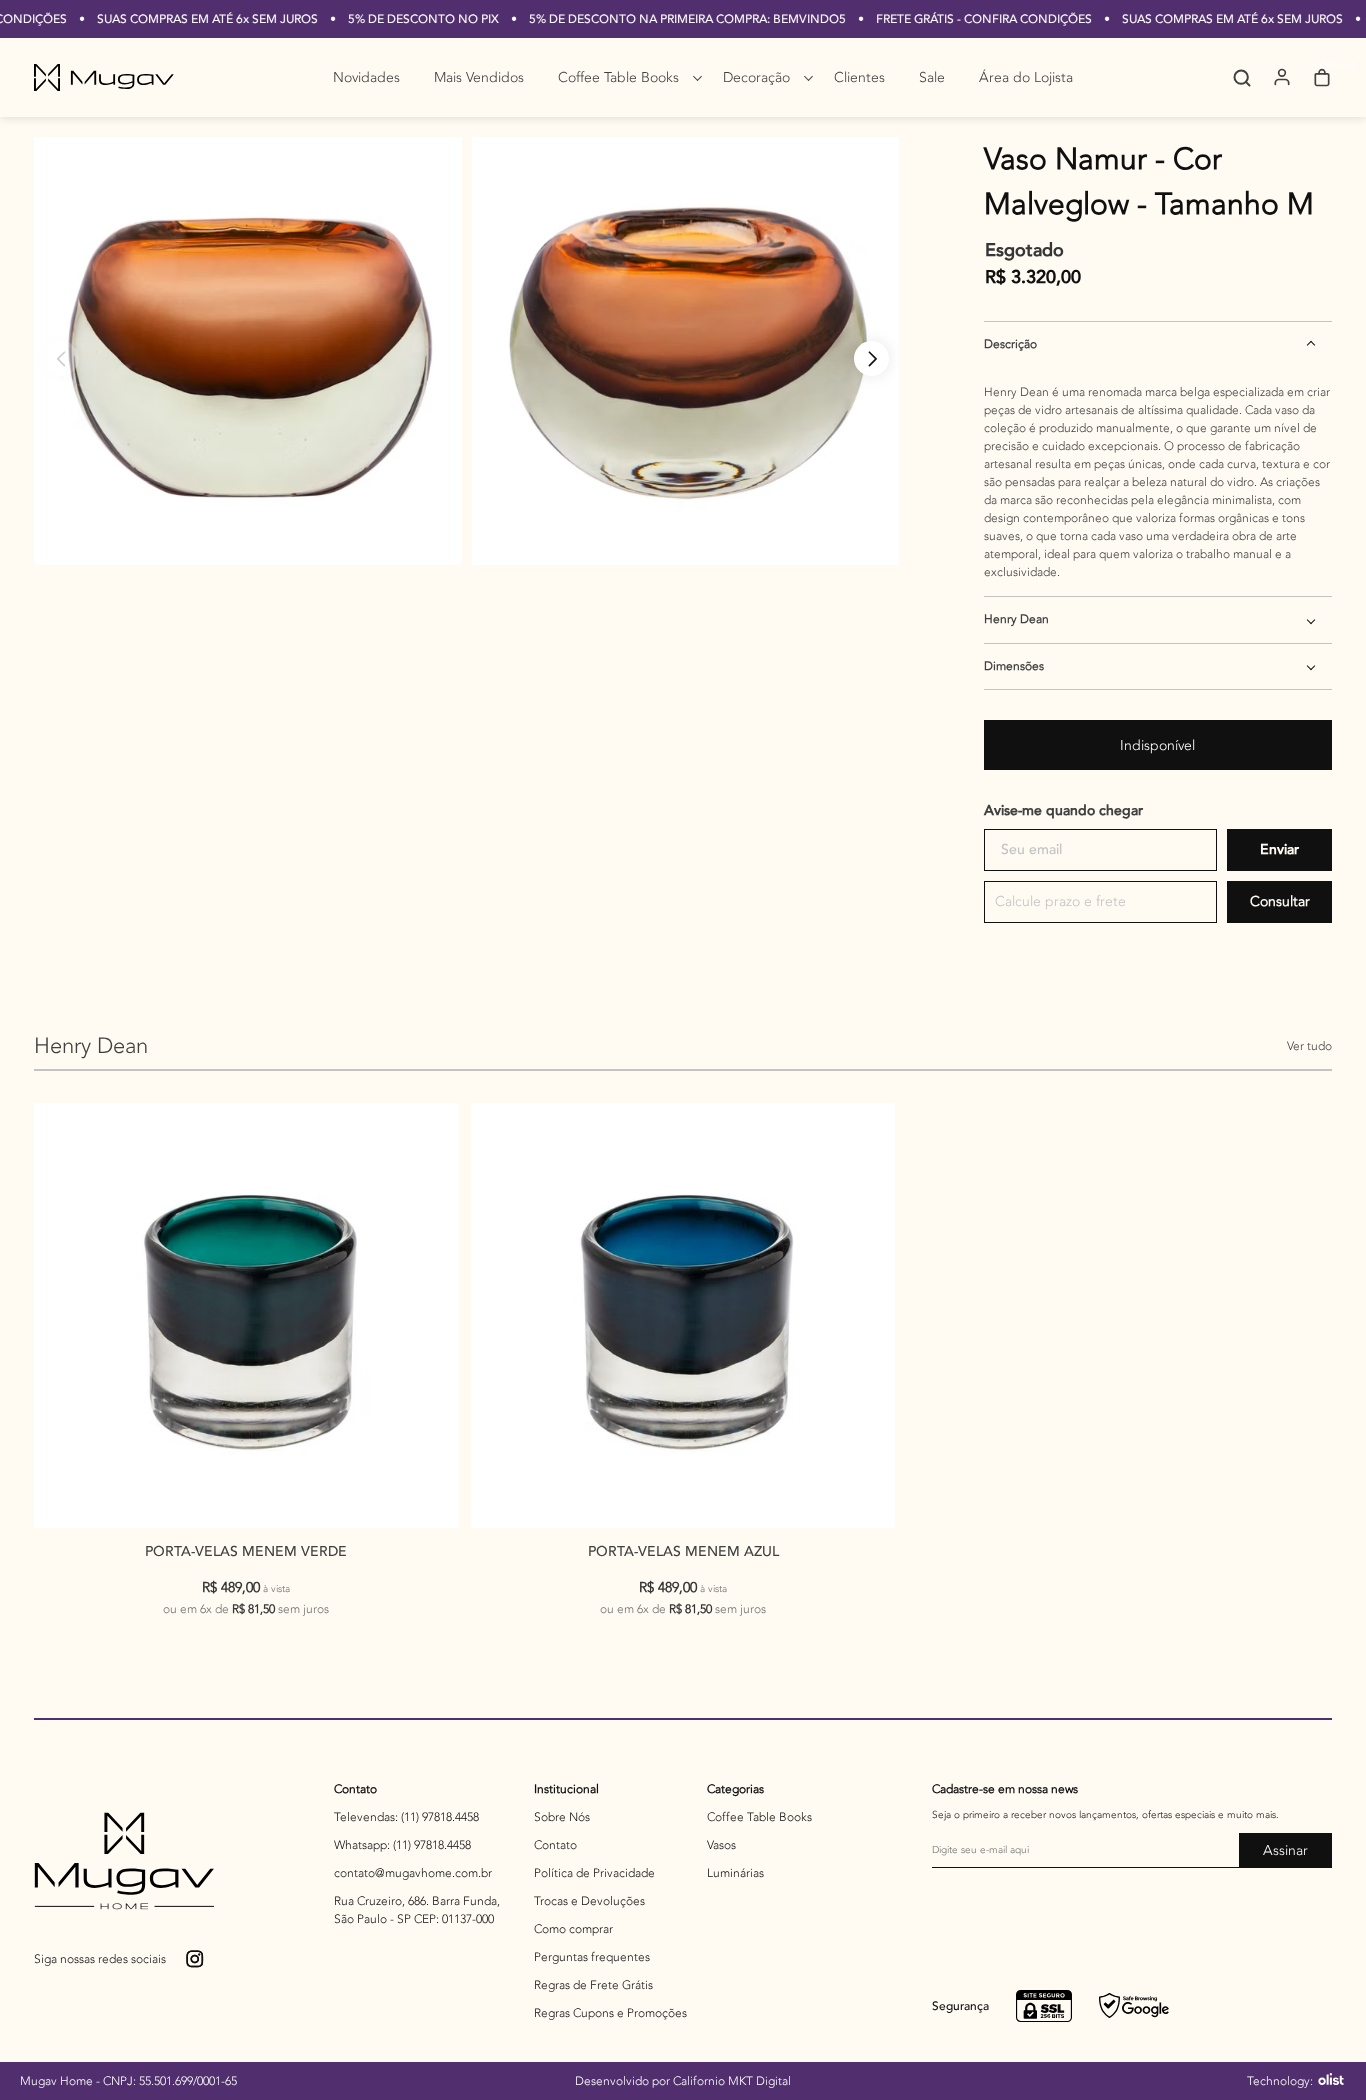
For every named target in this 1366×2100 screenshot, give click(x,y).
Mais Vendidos (479, 77)
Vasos (721, 1845)
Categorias (735, 1789)
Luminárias (735, 1873)
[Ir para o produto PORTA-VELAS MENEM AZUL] (683, 1315)
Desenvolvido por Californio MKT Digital (683, 2081)
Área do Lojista (1026, 77)
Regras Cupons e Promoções (610, 2013)
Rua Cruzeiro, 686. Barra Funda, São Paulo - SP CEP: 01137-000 (417, 1910)
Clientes (859, 77)
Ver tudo (1309, 1046)
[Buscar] (1227, 78)
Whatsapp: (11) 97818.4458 (402, 1845)
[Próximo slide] (871, 358)
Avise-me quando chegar (1063, 810)
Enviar (1279, 849)
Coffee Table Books (618, 77)
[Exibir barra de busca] (1242, 78)
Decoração (756, 77)
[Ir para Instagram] (196, 1960)
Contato (355, 1789)
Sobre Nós (562, 1817)
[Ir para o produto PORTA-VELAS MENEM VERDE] (246, 1315)
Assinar (1285, 1850)
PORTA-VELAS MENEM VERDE (246, 1551)
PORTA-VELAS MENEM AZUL (683, 1551)
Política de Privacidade (594, 1873)
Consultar (1280, 901)
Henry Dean (1016, 619)
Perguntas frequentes (592, 1957)
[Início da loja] (104, 77)
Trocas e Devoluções (589, 1901)
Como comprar (573, 1929)
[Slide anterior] (61, 358)
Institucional (566, 1789)
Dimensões (1014, 666)
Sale (932, 77)
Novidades (366, 77)
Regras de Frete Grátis (593, 1985)
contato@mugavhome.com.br (413, 1873)
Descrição (1010, 344)
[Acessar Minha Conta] (1282, 84)
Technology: (1281, 2081)
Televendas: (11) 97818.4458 (406, 1817)
